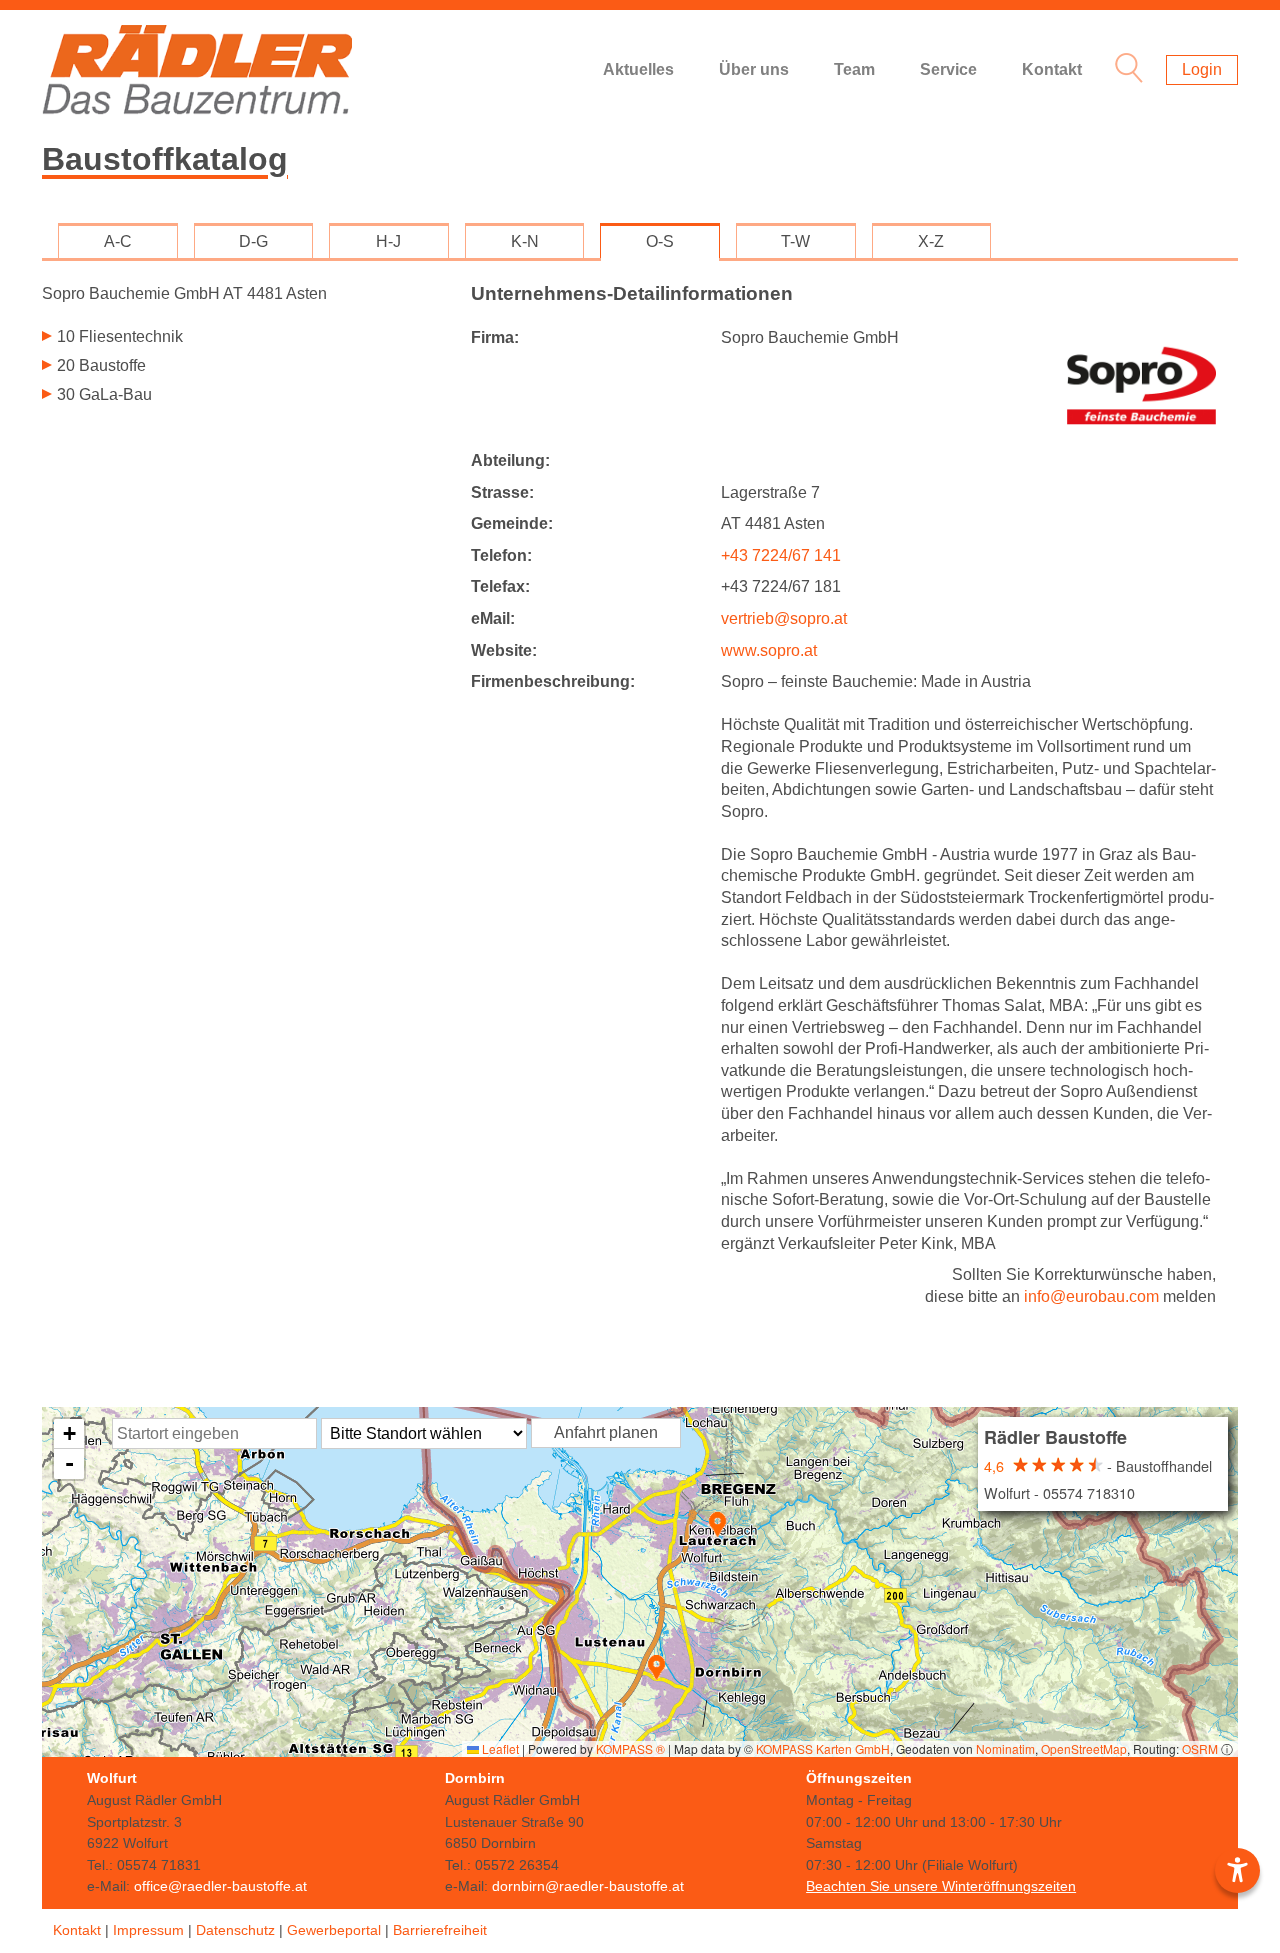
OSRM (1200, 1748)
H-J (388, 241)
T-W (795, 241)
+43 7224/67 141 (781, 555)
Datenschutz (235, 1930)
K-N (525, 241)
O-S (660, 241)
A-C (118, 241)
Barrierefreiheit (440, 1930)
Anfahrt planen (606, 1432)
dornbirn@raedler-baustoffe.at (588, 1886)
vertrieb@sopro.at (784, 618)
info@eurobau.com (1091, 1296)
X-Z (931, 241)
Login (1202, 69)
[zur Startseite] (197, 70)
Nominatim (1005, 1748)
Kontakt (1052, 69)
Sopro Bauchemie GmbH (184, 293)
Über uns (754, 69)
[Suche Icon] (1124, 70)
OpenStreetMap (1084, 1748)
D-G (253, 241)
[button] (717, 1524)
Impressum (148, 1930)
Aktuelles (638, 69)
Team (854, 69)
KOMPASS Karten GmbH (823, 1748)
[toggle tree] (241, 338)
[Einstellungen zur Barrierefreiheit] (1237, 1870)
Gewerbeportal (334, 1930)
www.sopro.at (769, 650)
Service (948, 69)
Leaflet (499, 1748)
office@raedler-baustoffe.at (220, 1886)
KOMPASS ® (630, 1748)
